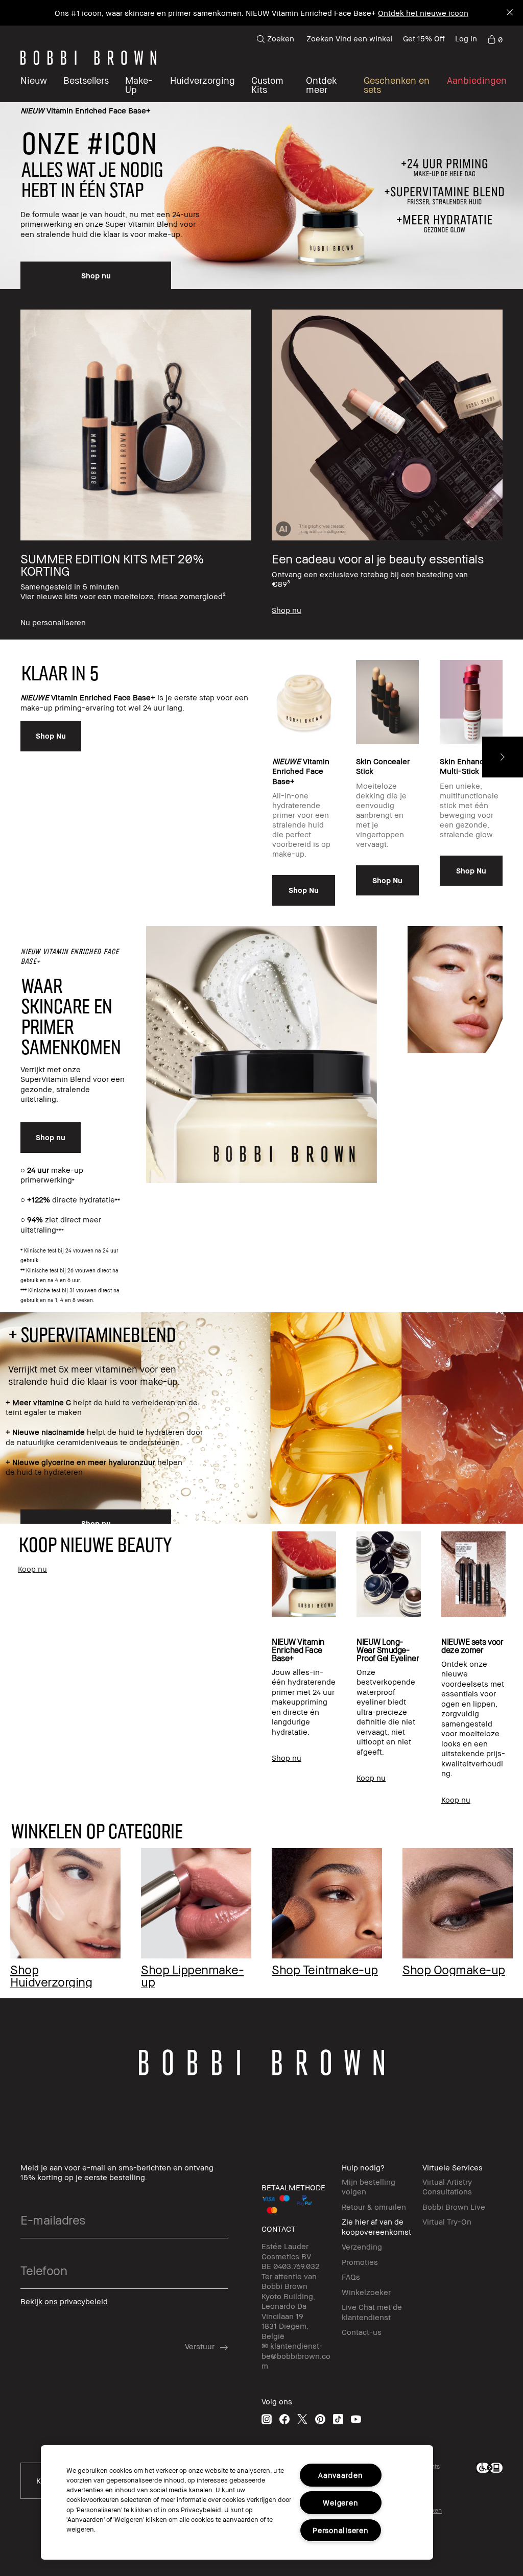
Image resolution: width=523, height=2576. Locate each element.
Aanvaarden (340, 2475)
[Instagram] (267, 2419)
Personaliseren (340, 2530)
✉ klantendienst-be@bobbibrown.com (296, 2356)
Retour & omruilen (374, 2207)
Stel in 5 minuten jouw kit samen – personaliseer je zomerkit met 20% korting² (228, 13)
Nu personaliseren (403, 13)
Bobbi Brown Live (454, 2207)
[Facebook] (284, 2419)
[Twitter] (302, 2419)
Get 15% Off (424, 38)
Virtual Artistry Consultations (447, 2187)
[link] (495, 39)
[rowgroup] (261, 465)
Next (503, 757)
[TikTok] (338, 2419)
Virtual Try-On (447, 2221)
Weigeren (340, 2503)
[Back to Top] (24, 2550)
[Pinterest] (320, 2419)
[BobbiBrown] (88, 58)
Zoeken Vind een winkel (350, 38)
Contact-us (362, 2332)
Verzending (362, 2247)
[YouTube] (356, 2419)
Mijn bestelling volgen (369, 2187)
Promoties (360, 2262)
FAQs (351, 2277)
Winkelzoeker (366, 2292)
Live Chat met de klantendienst (372, 2312)
